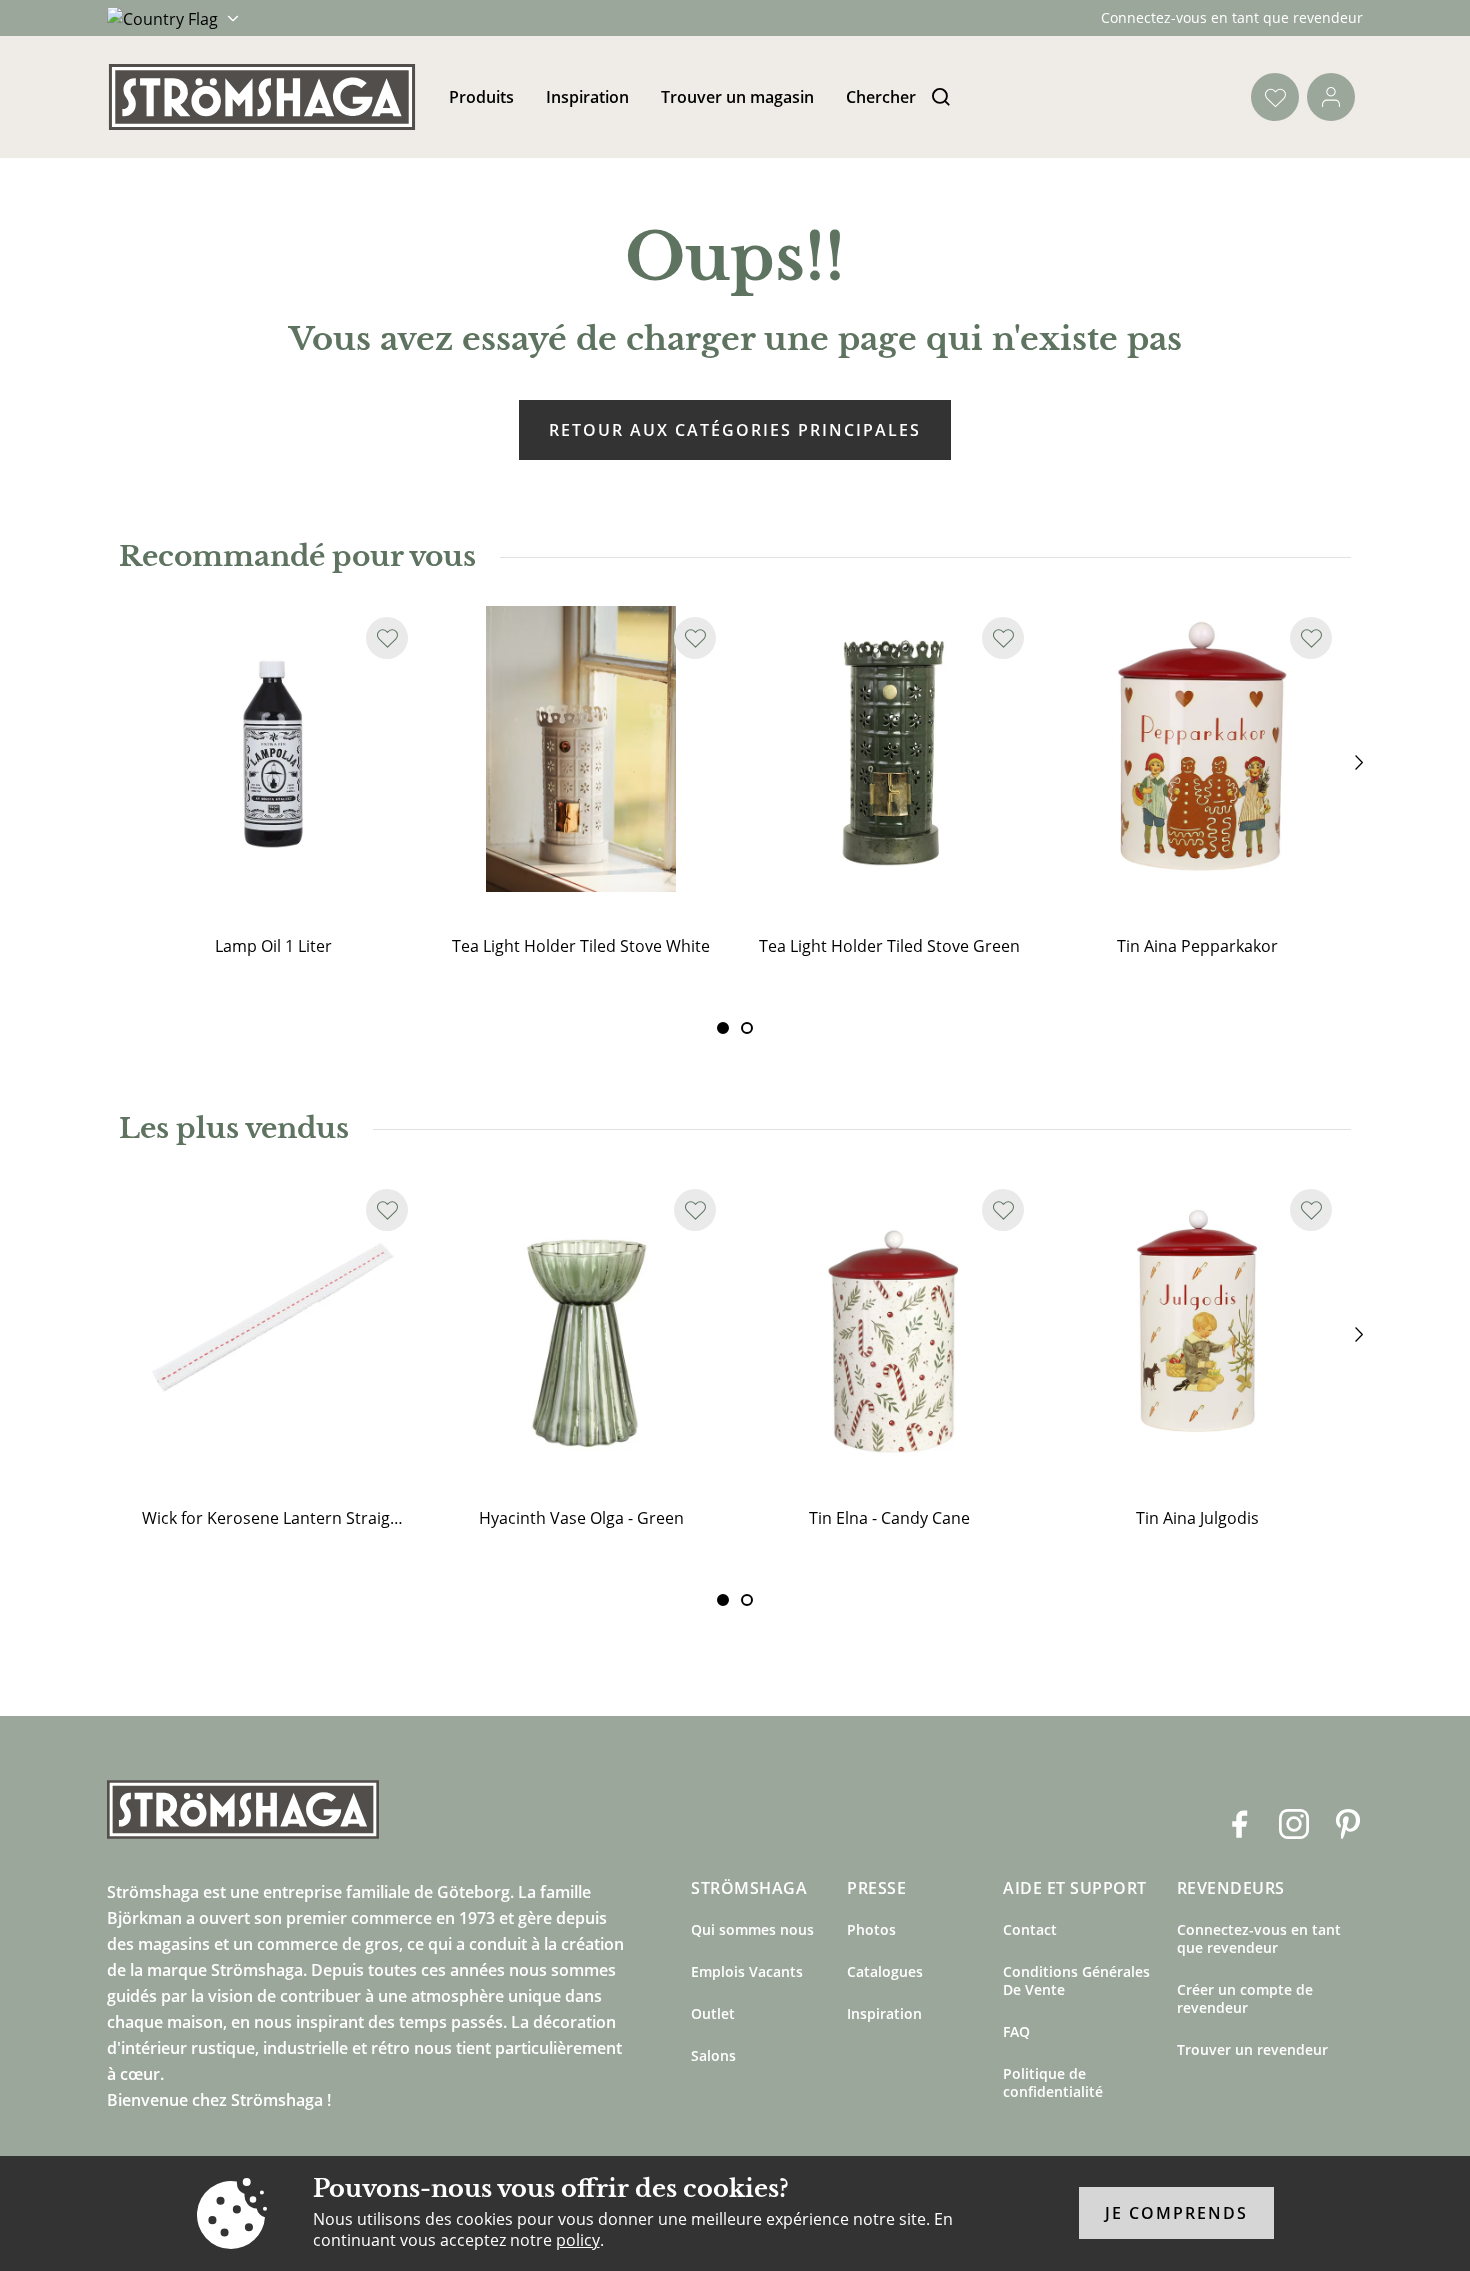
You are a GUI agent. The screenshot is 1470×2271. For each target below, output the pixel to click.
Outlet (713, 2013)
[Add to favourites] (387, 638)
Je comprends (1176, 2214)
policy (578, 2240)
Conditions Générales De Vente (1076, 1980)
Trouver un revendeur (1252, 2049)
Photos (871, 1929)
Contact (1030, 1929)
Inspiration (587, 97)
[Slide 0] (723, 1028)
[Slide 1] (747, 1028)
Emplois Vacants (747, 1971)
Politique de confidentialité (1053, 2082)
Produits (481, 97)
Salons (713, 2055)
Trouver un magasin (737, 97)
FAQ (1016, 2031)
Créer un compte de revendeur (1245, 1998)
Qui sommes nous (752, 1929)
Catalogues (885, 1971)
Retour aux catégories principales (735, 430)
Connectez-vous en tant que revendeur (1232, 17)
